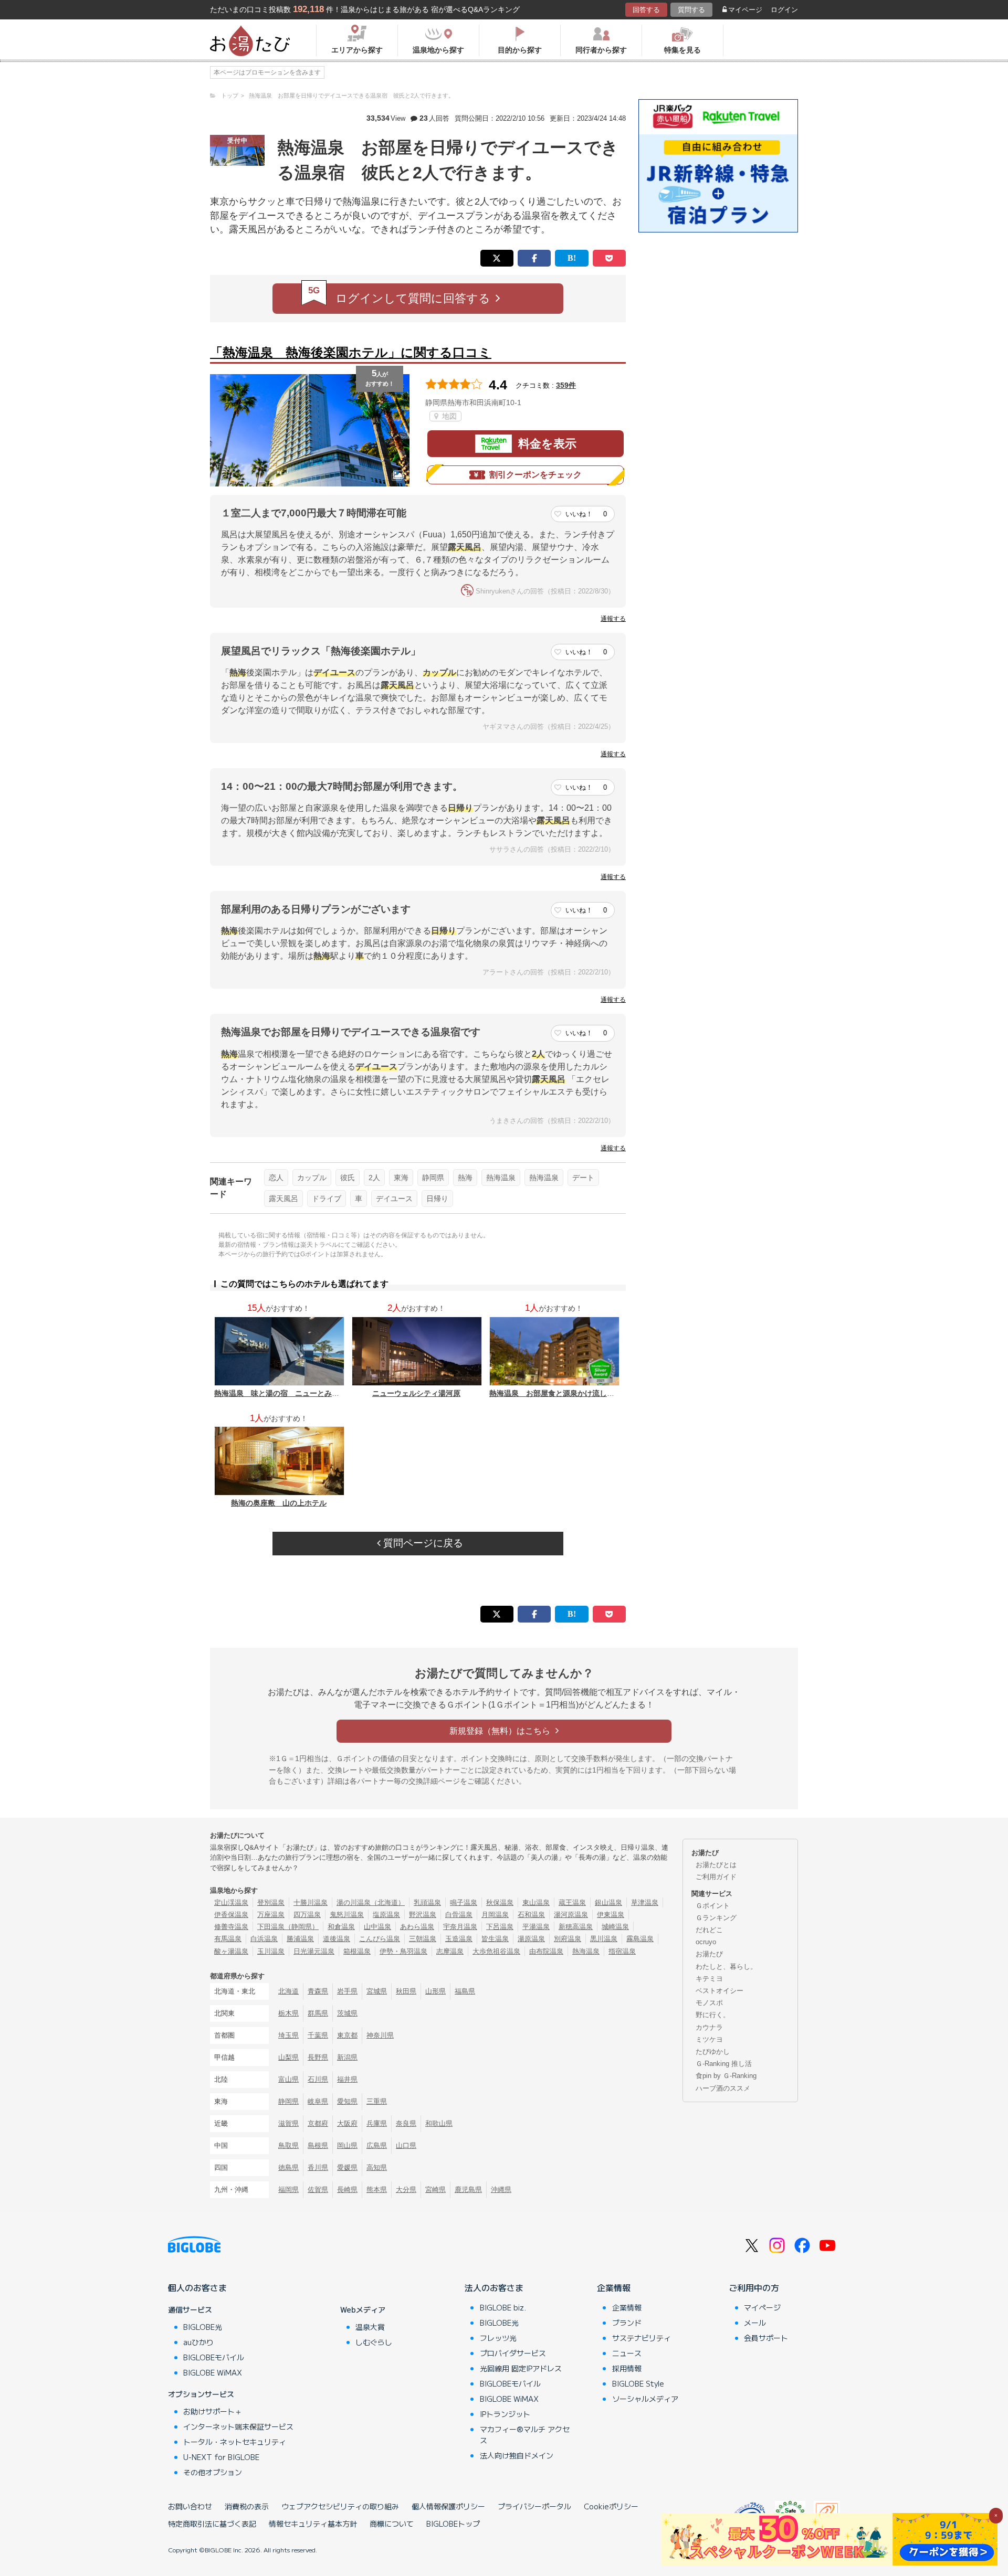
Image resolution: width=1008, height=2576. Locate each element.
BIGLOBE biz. (503, 2307)
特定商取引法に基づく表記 (212, 2524)
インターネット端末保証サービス (238, 2426)
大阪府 (347, 2123)
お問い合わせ (190, 2506)
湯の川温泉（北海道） (371, 1902)
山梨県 (288, 2057)
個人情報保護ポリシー (448, 2506)
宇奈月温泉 (460, 1927)
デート (583, 1178)
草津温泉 (645, 1902)
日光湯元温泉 (314, 1951)
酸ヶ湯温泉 (231, 1951)
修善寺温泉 (231, 1927)
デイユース (394, 1199)
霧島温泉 (640, 1939)
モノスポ (709, 2003)
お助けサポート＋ (213, 2411)
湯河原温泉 (571, 1915)
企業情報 (614, 2287)
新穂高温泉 (576, 1927)
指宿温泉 (622, 1951)
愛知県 (347, 2101)
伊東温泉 (611, 1915)
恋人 (276, 1178)
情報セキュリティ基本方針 (313, 2524)
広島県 (377, 2145)
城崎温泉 (615, 1927)
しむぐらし (374, 2342)
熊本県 (377, 2190)
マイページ (745, 10)
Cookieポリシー (611, 2506)
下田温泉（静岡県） (288, 1927)
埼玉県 (288, 2035)
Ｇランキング (716, 1918)
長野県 (318, 2057)
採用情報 (627, 2368)
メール (755, 2323)
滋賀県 (288, 2123)
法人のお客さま (494, 2287)
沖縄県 (501, 2190)
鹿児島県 (468, 2190)
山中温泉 (377, 1927)
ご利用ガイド (716, 1877)
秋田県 (406, 1991)
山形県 (435, 1991)
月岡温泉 (495, 1915)
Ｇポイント (713, 1906)
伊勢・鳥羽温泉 (403, 1951)
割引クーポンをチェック (535, 475)
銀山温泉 (608, 1902)
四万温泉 (307, 1915)
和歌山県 (439, 2123)
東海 (401, 1178)
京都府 (318, 2123)
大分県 (406, 2190)
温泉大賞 (370, 2327)
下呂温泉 (500, 1927)
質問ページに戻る (422, 1543)
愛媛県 (347, 2167)
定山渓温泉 (231, 1902)
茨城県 (347, 2013)
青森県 (318, 1991)
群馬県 (318, 2013)
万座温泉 (271, 1915)
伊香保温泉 (231, 1915)
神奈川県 (380, 2035)
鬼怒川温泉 (347, 1915)
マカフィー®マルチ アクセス (525, 2435)
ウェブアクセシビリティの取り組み (340, 2506)
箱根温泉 (357, 1951)
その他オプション (213, 2472)
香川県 (318, 2167)
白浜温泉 (264, 1939)
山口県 (406, 2145)
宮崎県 (435, 2190)
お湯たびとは (716, 1865)
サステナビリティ (642, 2338)
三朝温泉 (423, 1939)
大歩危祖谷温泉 (496, 1951)
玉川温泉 (271, 1951)
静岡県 (433, 1178)
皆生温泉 (495, 1939)
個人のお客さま (197, 2287)
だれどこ (709, 1930)
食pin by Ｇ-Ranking (726, 2076)
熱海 (465, 1178)
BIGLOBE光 (203, 2327)
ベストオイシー (720, 1991)
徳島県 (288, 2167)
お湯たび (709, 1954)
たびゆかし (713, 2052)
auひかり (198, 2342)
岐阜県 (318, 2101)
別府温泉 (568, 1939)
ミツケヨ (709, 2039)
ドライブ (327, 1199)
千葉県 (318, 2035)
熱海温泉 (501, 1178)
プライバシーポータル (534, 2506)
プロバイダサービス (513, 2353)
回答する (646, 10)
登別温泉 (271, 1902)
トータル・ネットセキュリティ (235, 2442)
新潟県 (347, 2057)
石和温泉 (531, 1915)
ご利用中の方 (754, 2287)
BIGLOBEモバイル (214, 2357)
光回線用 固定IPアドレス (521, 2368)
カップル (312, 1178)
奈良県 (406, 2123)
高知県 (377, 2167)
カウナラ (709, 2027)
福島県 (465, 1991)
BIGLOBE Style (638, 2383)
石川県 (318, 2079)
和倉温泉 (341, 1927)
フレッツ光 (498, 2338)
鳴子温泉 (464, 1902)
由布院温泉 (546, 1951)
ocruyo (706, 1942)
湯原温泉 (531, 1939)
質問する (691, 10)
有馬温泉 (228, 1939)
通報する (613, 619)
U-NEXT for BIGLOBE (221, 2457)
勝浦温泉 (300, 1939)
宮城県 (377, 1991)
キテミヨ (709, 1979)
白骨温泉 (459, 1915)
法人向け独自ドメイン (517, 2455)
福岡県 (288, 2190)
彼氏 (348, 1178)
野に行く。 (713, 2015)
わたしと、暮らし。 (726, 1967)
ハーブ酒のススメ (723, 2088)
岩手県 (347, 1991)
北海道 (288, 1991)
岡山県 (347, 2145)
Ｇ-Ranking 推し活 (724, 2064)
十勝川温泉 (311, 1902)
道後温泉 (337, 1939)
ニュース (627, 2353)
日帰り (437, 1199)
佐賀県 (318, 2190)
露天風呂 (283, 1199)
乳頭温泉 (427, 1902)
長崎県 (347, 2190)
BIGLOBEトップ (453, 2524)
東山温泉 (536, 1902)
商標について (392, 2524)
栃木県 (288, 2013)
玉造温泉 (459, 1939)
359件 (566, 385)
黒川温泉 (604, 1939)
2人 (374, 1178)
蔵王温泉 (572, 1902)
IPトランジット (505, 2414)
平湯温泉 (536, 1927)
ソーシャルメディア (645, 2399)
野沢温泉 (423, 1915)
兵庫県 (377, 2123)
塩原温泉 (386, 1915)
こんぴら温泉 (380, 1939)
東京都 (347, 2035)
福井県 (347, 2079)
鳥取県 (288, 2145)
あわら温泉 (417, 1927)
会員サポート (766, 2338)
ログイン (784, 10)
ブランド (627, 2323)
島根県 (318, 2145)
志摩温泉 (450, 1951)
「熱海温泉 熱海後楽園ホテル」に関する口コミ (351, 352)
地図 (448, 416)
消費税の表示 (247, 2506)
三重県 (377, 2101)
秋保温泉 (500, 1902)
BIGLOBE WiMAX (213, 2372)
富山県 (288, 2079)
